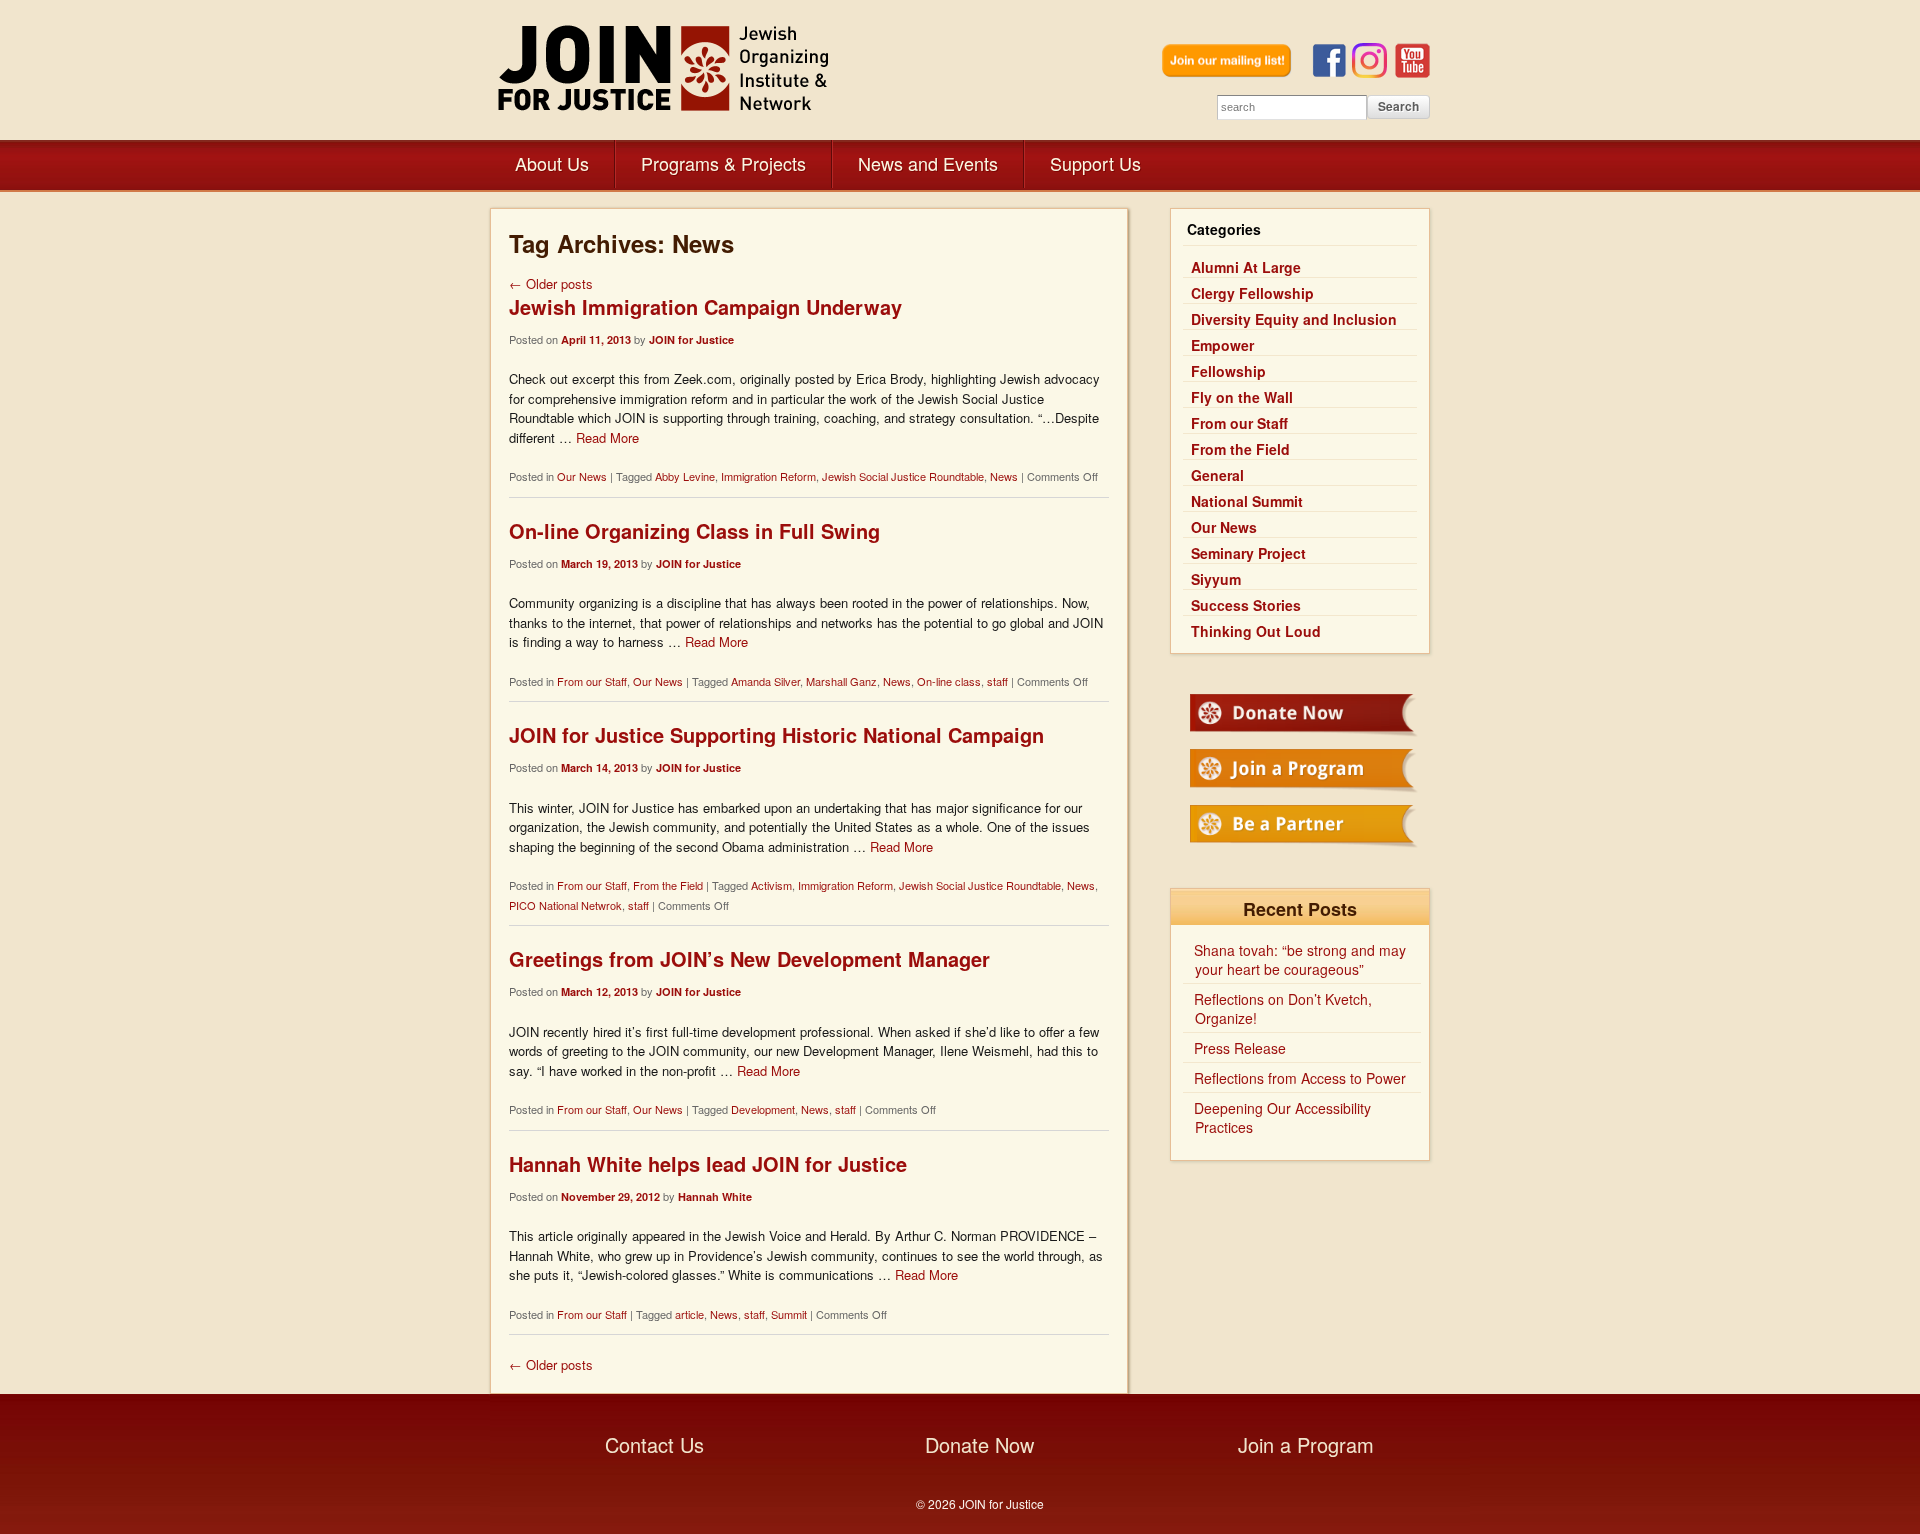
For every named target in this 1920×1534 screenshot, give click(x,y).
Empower (1222, 345)
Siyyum (1216, 579)
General (1217, 475)
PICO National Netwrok (565, 905)
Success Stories (1246, 605)
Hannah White (715, 1196)
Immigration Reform (768, 476)
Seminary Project (1248, 553)
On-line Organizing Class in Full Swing (694, 530)
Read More (607, 437)
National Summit (1247, 501)
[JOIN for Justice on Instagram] (1373, 72)
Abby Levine (685, 476)
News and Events (928, 163)
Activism (771, 885)
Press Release (1240, 1048)
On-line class (949, 681)
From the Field (668, 885)
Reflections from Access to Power (1300, 1078)
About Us (552, 163)
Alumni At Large (1246, 267)
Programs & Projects (723, 163)
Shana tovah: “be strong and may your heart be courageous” (1300, 959)
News (1004, 476)
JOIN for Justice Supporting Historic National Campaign (776, 734)
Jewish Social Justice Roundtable (903, 476)
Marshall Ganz (841, 681)
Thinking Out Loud (1256, 631)
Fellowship (1228, 371)
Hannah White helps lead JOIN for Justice (708, 1163)
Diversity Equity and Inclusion (1294, 319)
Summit (789, 1314)
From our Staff (592, 681)
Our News (582, 476)
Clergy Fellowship (1252, 293)
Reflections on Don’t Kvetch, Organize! (1283, 1008)
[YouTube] (1412, 72)
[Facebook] (1332, 72)
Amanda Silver (765, 681)
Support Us (1095, 163)
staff (997, 681)
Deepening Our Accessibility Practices (1282, 1117)
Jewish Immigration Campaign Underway (705, 306)
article (689, 1314)
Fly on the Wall (1242, 397)
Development (763, 1109)
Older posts (551, 283)
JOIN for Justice (665, 67)
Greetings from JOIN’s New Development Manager (749, 958)
